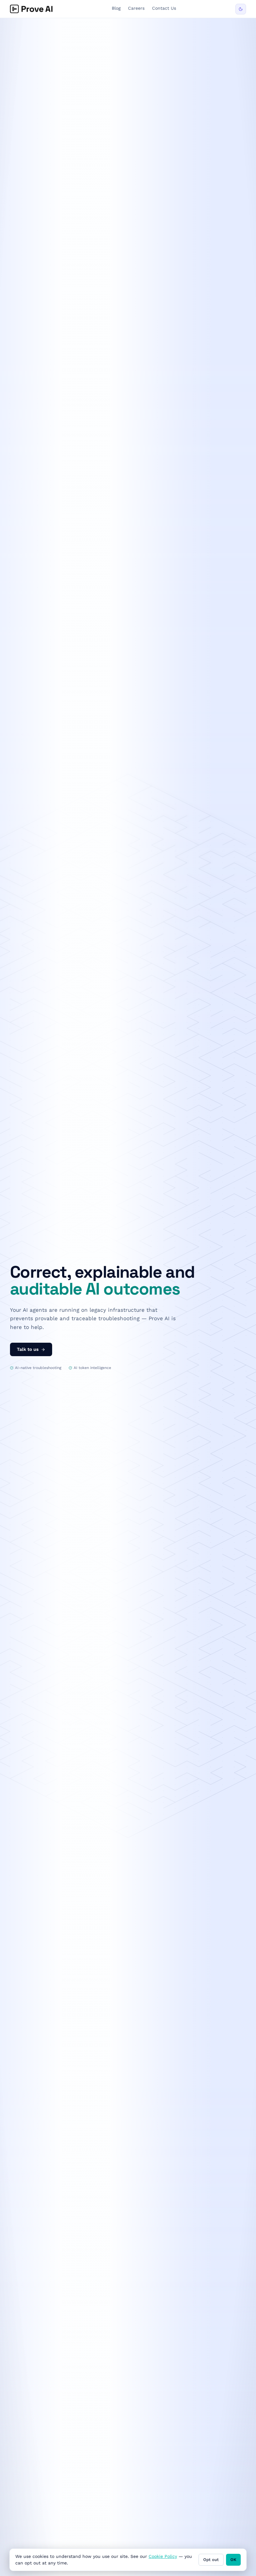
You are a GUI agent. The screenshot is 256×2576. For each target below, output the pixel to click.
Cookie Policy (163, 2556)
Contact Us (164, 8)
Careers (136, 8)
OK (233, 2560)
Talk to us (28, 1349)
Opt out (211, 2560)
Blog (116, 8)
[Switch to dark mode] (241, 9)
